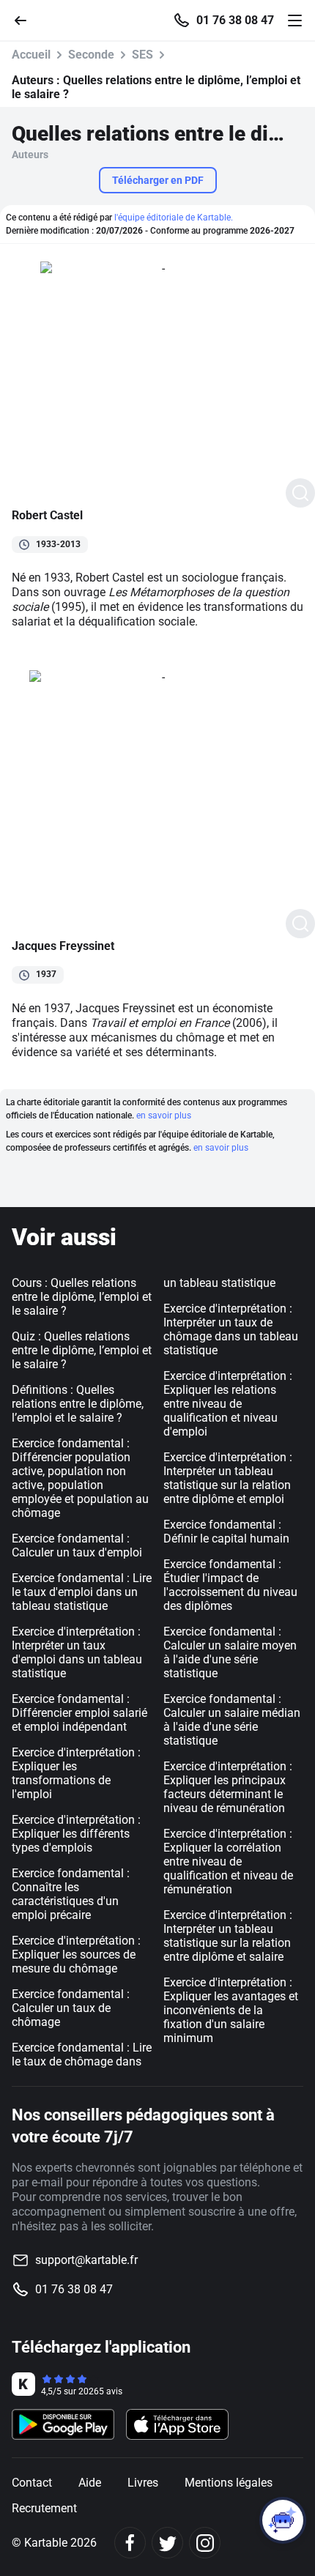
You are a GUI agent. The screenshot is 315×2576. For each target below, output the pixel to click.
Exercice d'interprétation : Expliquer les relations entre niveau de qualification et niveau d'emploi (228, 1404)
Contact (32, 2483)
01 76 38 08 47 (235, 21)
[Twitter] (167, 2543)
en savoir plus (164, 1116)
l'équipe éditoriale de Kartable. (174, 218)
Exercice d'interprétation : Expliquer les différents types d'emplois (76, 1834)
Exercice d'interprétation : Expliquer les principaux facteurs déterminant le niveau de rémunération (228, 1787)
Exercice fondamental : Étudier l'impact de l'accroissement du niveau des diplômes (230, 1585)
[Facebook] (130, 2543)
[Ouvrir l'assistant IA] (283, 2520)
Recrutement (44, 2508)
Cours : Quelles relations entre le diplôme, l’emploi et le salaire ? (82, 1297)
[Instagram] (205, 2543)
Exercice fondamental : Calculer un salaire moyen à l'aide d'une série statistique (230, 1652)
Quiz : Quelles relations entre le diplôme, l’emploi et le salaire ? (82, 1350)
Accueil (31, 55)
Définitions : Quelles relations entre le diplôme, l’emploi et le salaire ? (78, 1404)
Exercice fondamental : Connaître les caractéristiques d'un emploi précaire (71, 1894)
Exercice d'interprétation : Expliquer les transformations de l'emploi (76, 1773)
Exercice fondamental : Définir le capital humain (226, 1532)
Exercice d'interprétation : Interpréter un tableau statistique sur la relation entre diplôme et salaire (228, 1936)
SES (142, 55)
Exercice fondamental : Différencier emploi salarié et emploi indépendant (79, 1713)
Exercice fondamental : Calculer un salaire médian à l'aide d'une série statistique (232, 1720)
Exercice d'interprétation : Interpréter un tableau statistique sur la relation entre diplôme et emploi (228, 1478)
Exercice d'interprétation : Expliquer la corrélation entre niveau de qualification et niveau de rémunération (228, 1862)
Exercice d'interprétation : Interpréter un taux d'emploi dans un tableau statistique (77, 1652)
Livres (143, 2483)
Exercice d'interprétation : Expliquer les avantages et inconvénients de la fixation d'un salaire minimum (231, 2010)
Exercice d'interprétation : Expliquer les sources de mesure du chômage (76, 1955)
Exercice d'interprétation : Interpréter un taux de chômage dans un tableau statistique (231, 1329)
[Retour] (26, 19)
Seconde (91, 55)
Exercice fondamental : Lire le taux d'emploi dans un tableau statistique (82, 1592)
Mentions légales (229, 2483)
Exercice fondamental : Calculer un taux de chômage (71, 2008)
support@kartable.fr (86, 2260)
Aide (90, 2483)
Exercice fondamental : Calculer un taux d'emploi (77, 1545)
